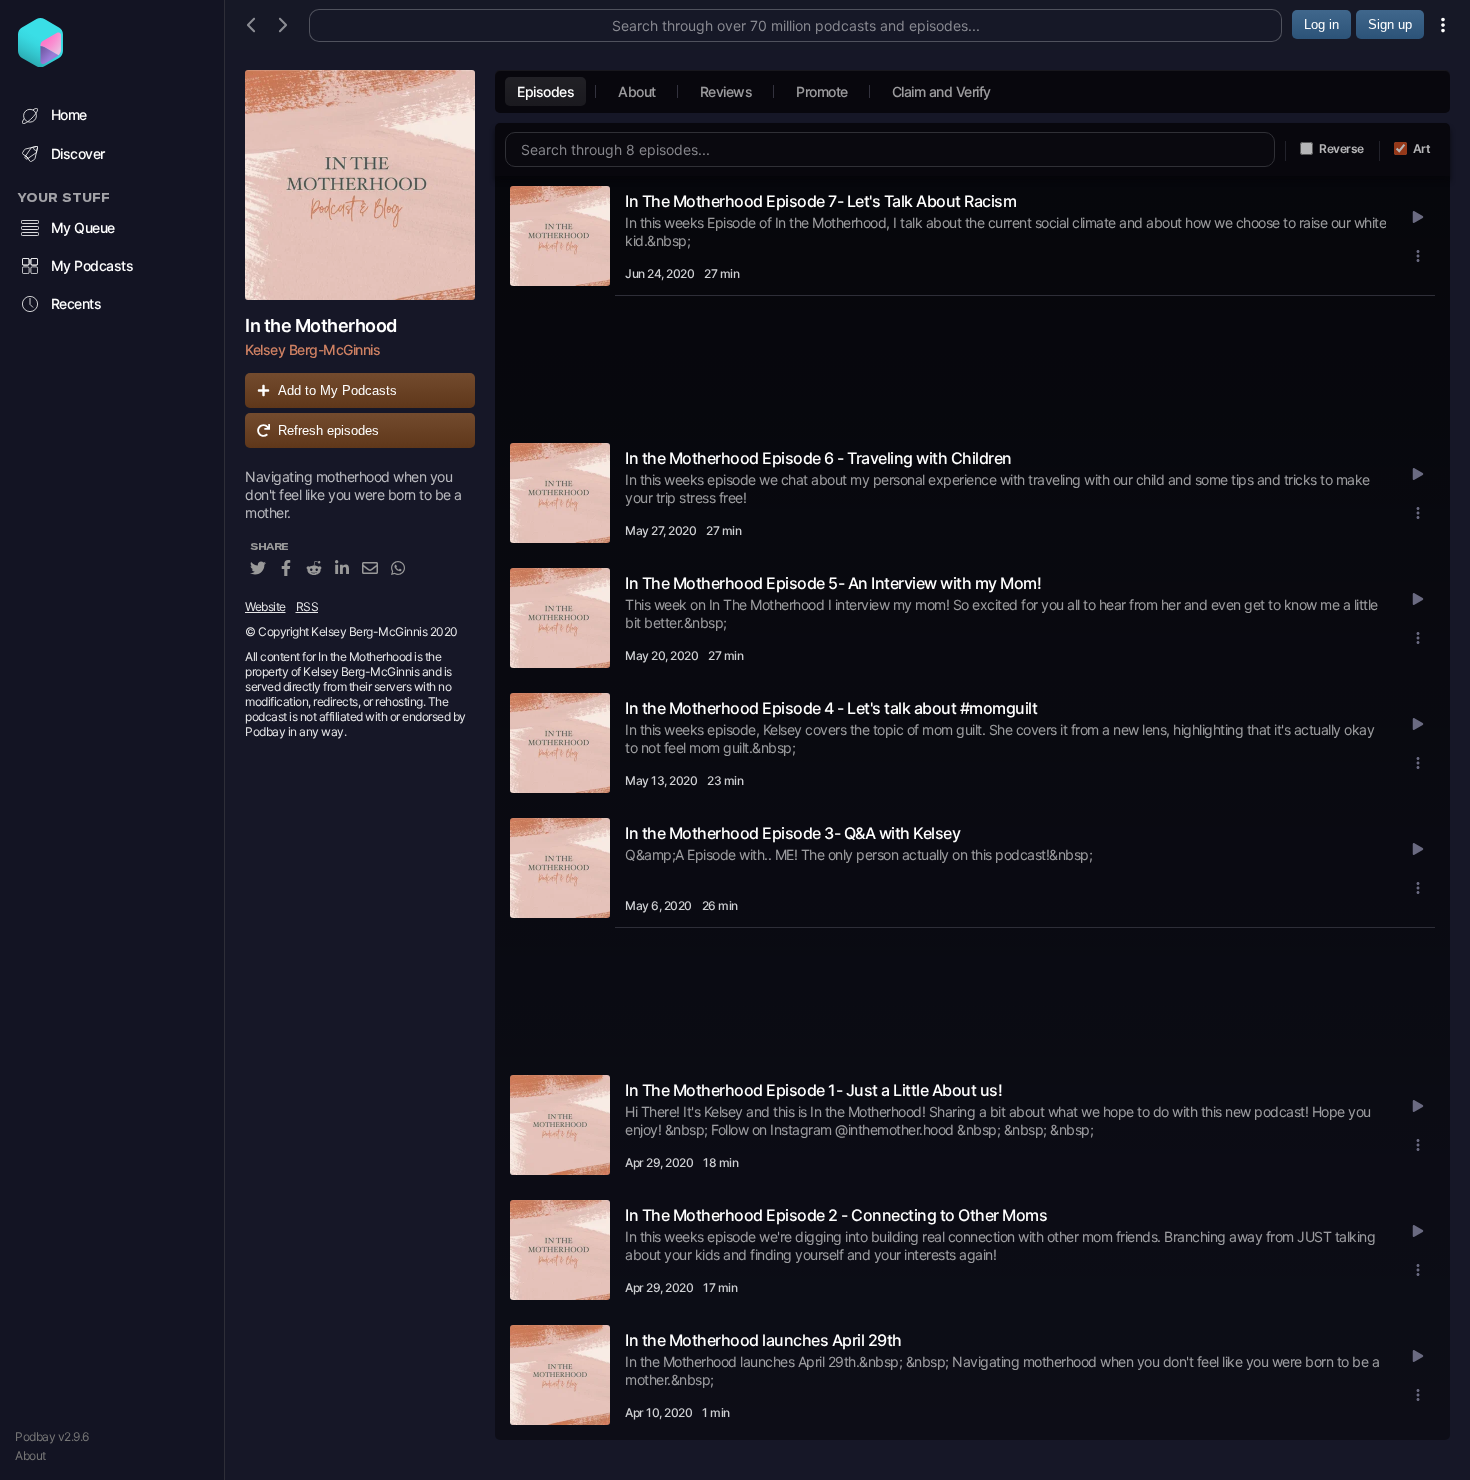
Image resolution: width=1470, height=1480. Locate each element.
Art (1422, 148)
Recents (76, 303)
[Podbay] (40, 61)
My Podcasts (92, 265)
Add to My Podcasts (337, 390)
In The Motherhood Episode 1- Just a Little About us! (813, 1090)
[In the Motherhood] (360, 185)
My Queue (83, 227)
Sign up (1390, 24)
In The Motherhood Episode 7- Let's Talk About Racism (820, 201)
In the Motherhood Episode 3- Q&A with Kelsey (792, 833)
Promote (822, 91)
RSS (307, 606)
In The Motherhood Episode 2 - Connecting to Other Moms (836, 1215)
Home (69, 114)
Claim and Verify (941, 91)
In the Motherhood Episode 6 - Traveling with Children (818, 458)
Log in (1321, 24)
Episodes (545, 91)
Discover (78, 153)
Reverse (1341, 148)
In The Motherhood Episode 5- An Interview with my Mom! (833, 583)
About (30, 1455)
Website (265, 606)
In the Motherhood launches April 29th (763, 1340)
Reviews (726, 91)
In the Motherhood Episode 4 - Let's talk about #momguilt (831, 708)
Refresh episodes (328, 430)
